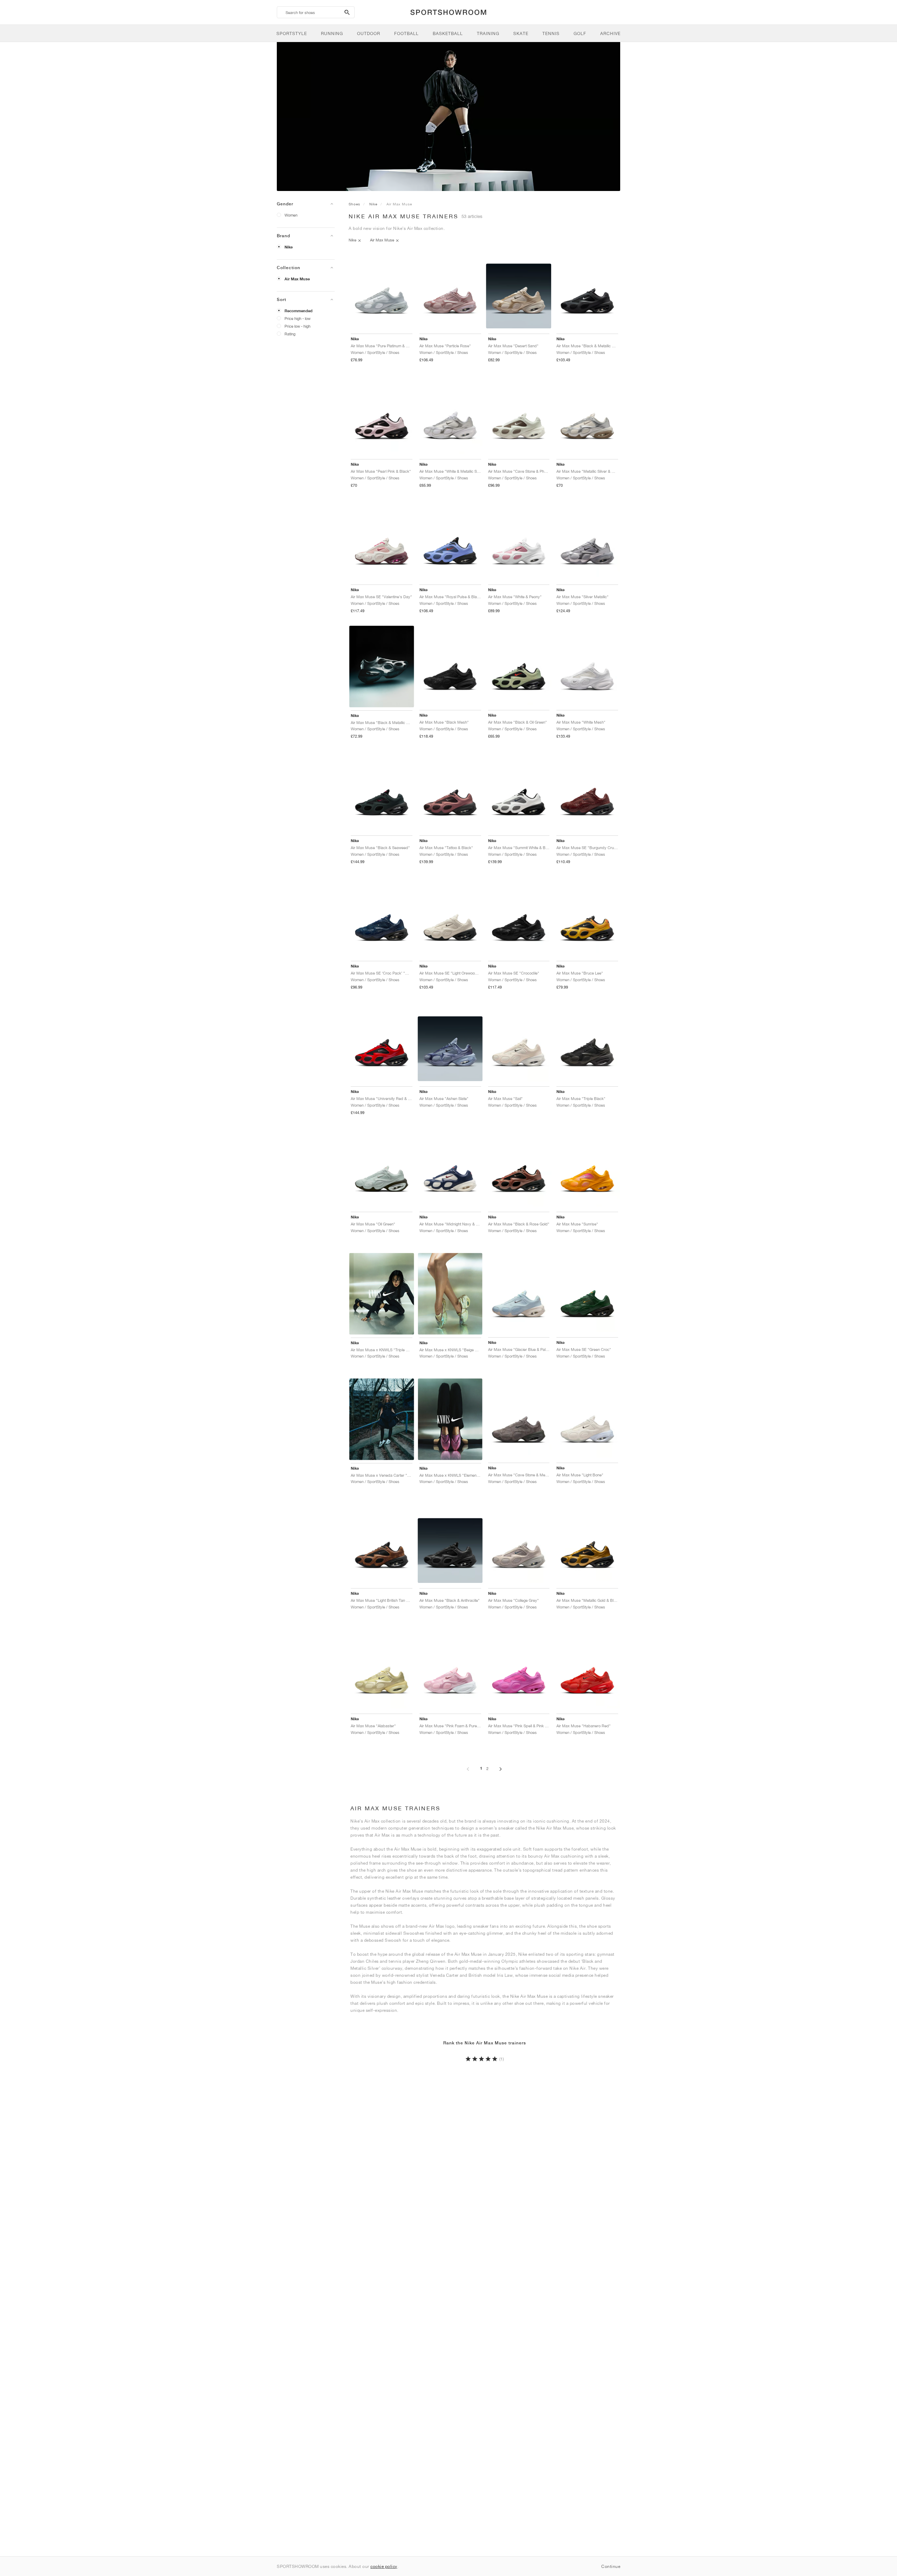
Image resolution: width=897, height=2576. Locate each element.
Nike (289, 247)
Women (291, 215)
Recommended (299, 311)
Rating (290, 334)
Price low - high (297, 326)
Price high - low (297, 318)
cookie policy (384, 2566)
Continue (611, 2566)
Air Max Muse (297, 279)
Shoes (354, 204)
